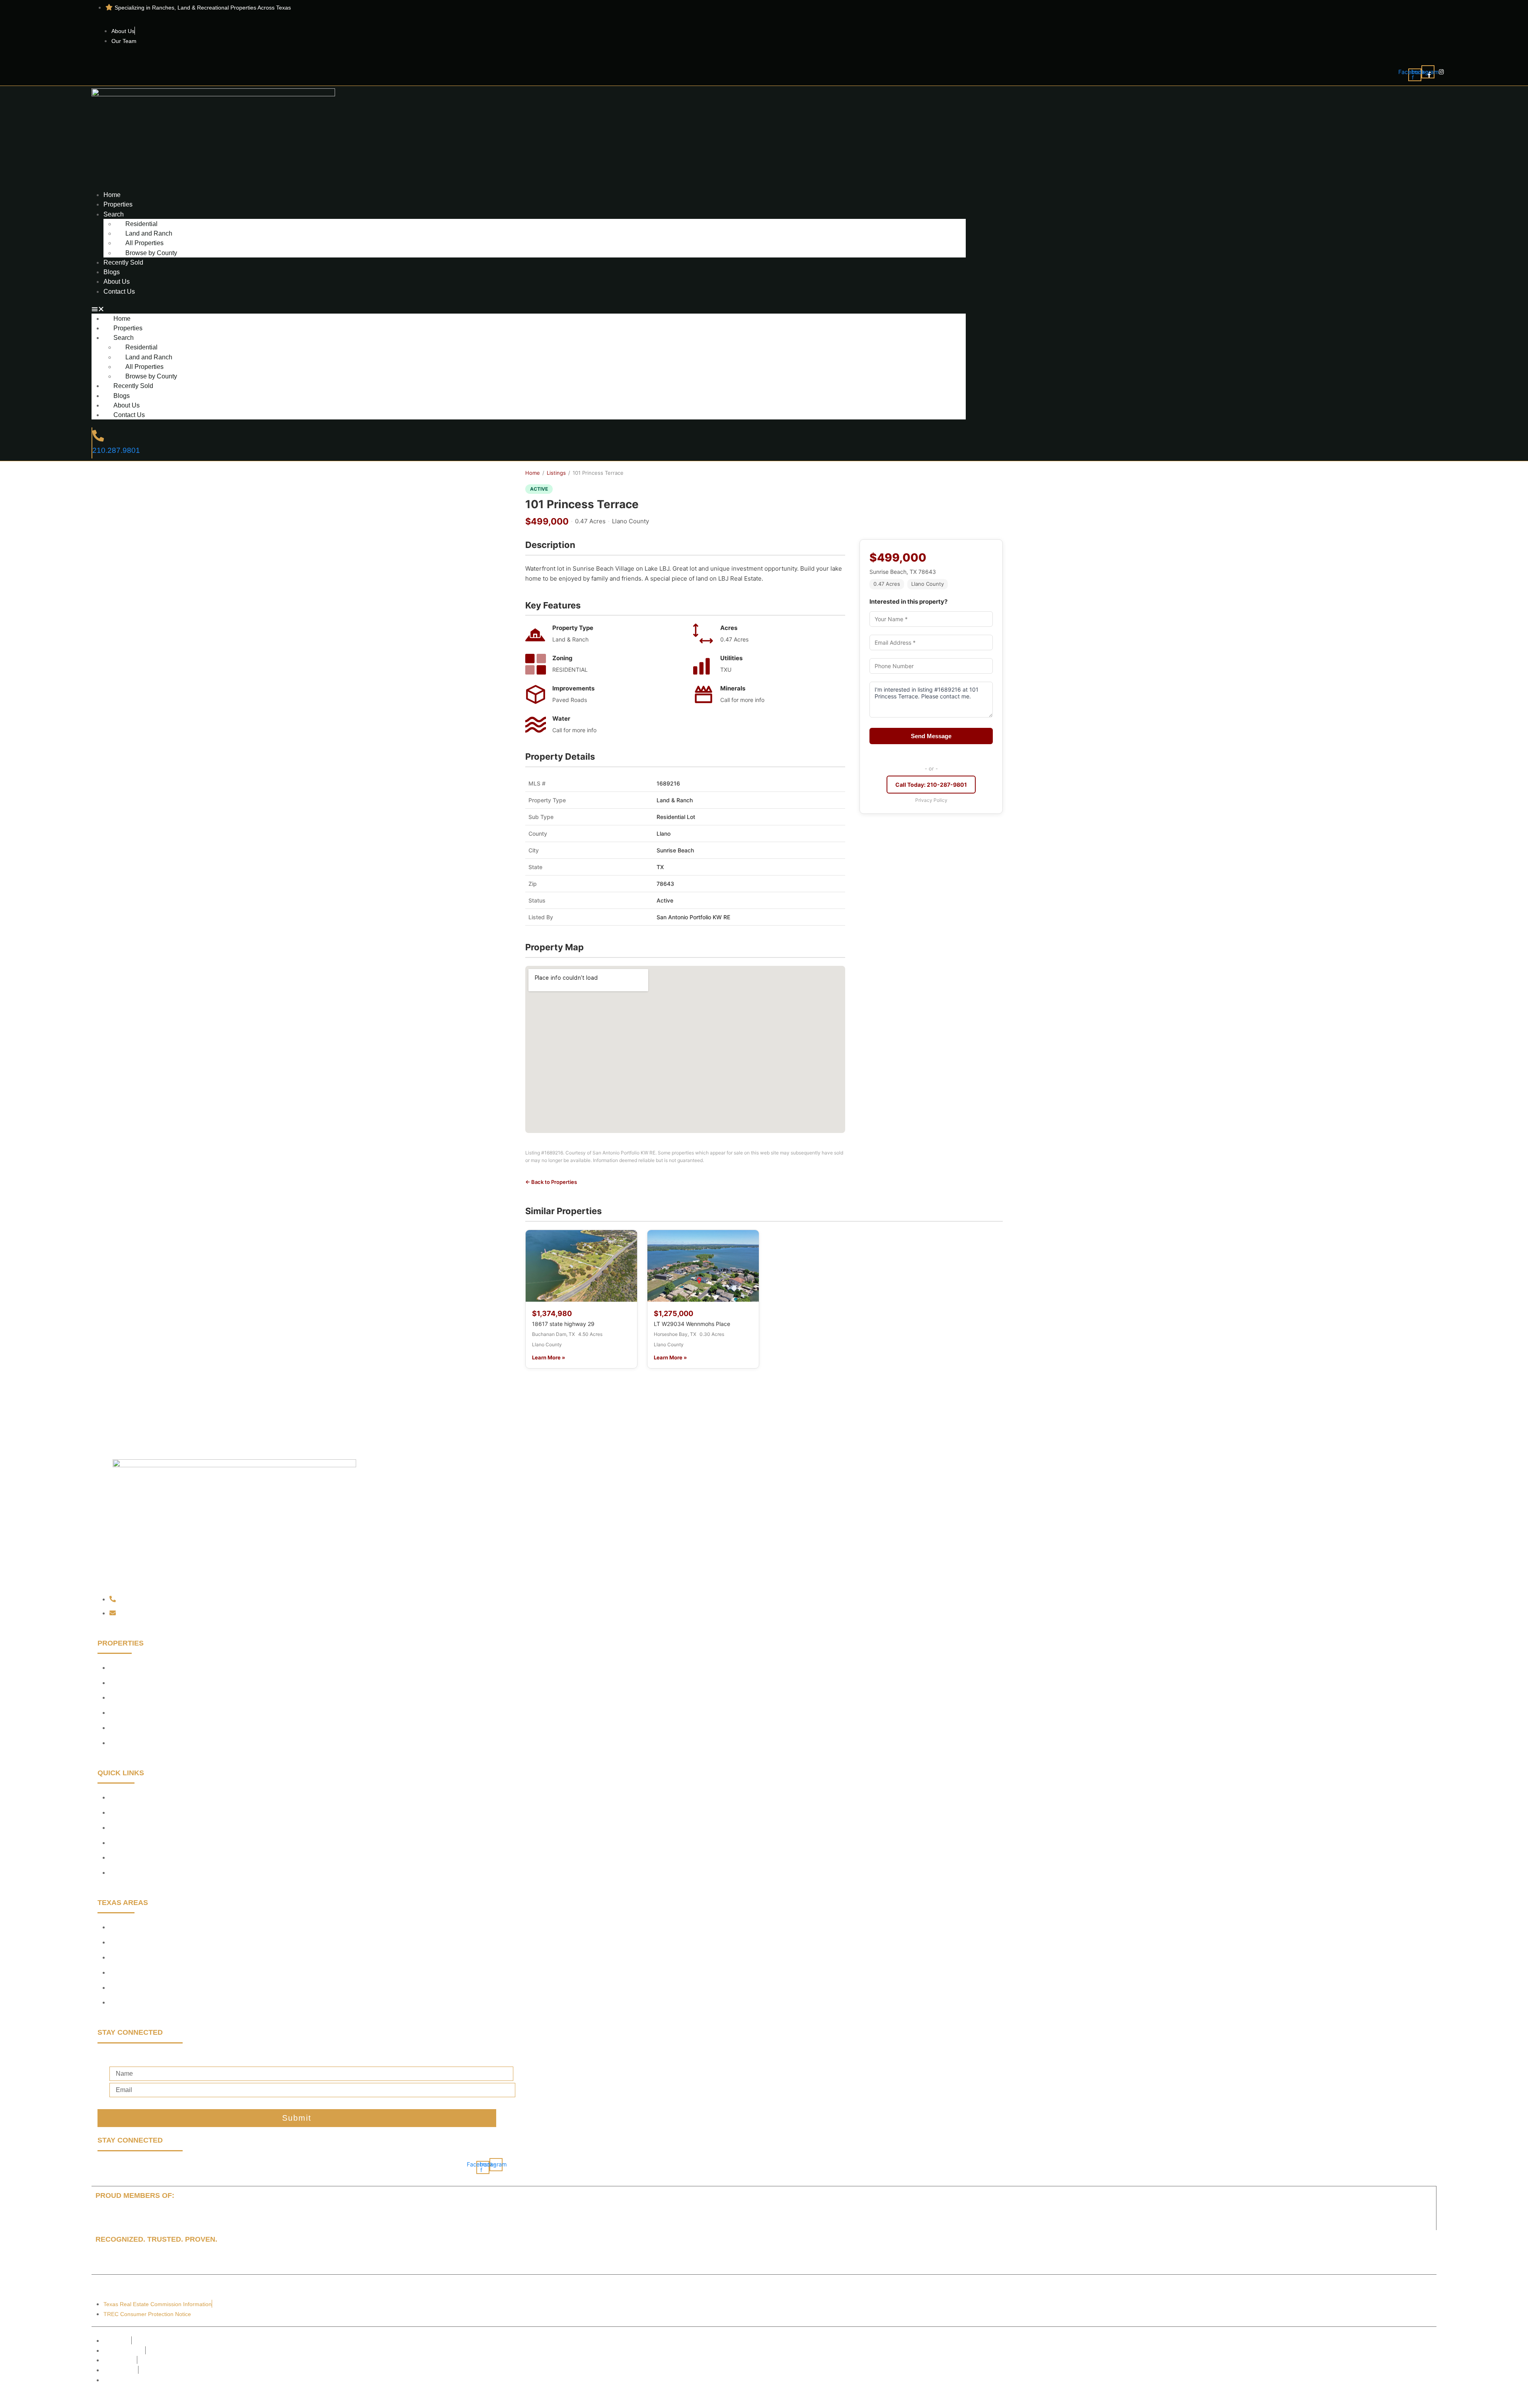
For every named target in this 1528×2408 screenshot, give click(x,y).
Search (114, 214)
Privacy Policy (931, 800)
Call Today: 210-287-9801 (931, 785)
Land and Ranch (149, 233)
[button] (528, 309)
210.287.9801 (116, 450)
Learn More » (549, 1357)
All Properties (144, 243)
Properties (118, 204)
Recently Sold (123, 262)
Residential (141, 224)
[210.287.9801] (98, 436)
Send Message (931, 736)
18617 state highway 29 (563, 1324)
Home (112, 195)
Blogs (112, 272)
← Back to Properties (551, 1182)
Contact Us (119, 291)
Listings (556, 473)
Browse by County (151, 253)
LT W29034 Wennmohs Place (692, 1324)
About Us (117, 281)
